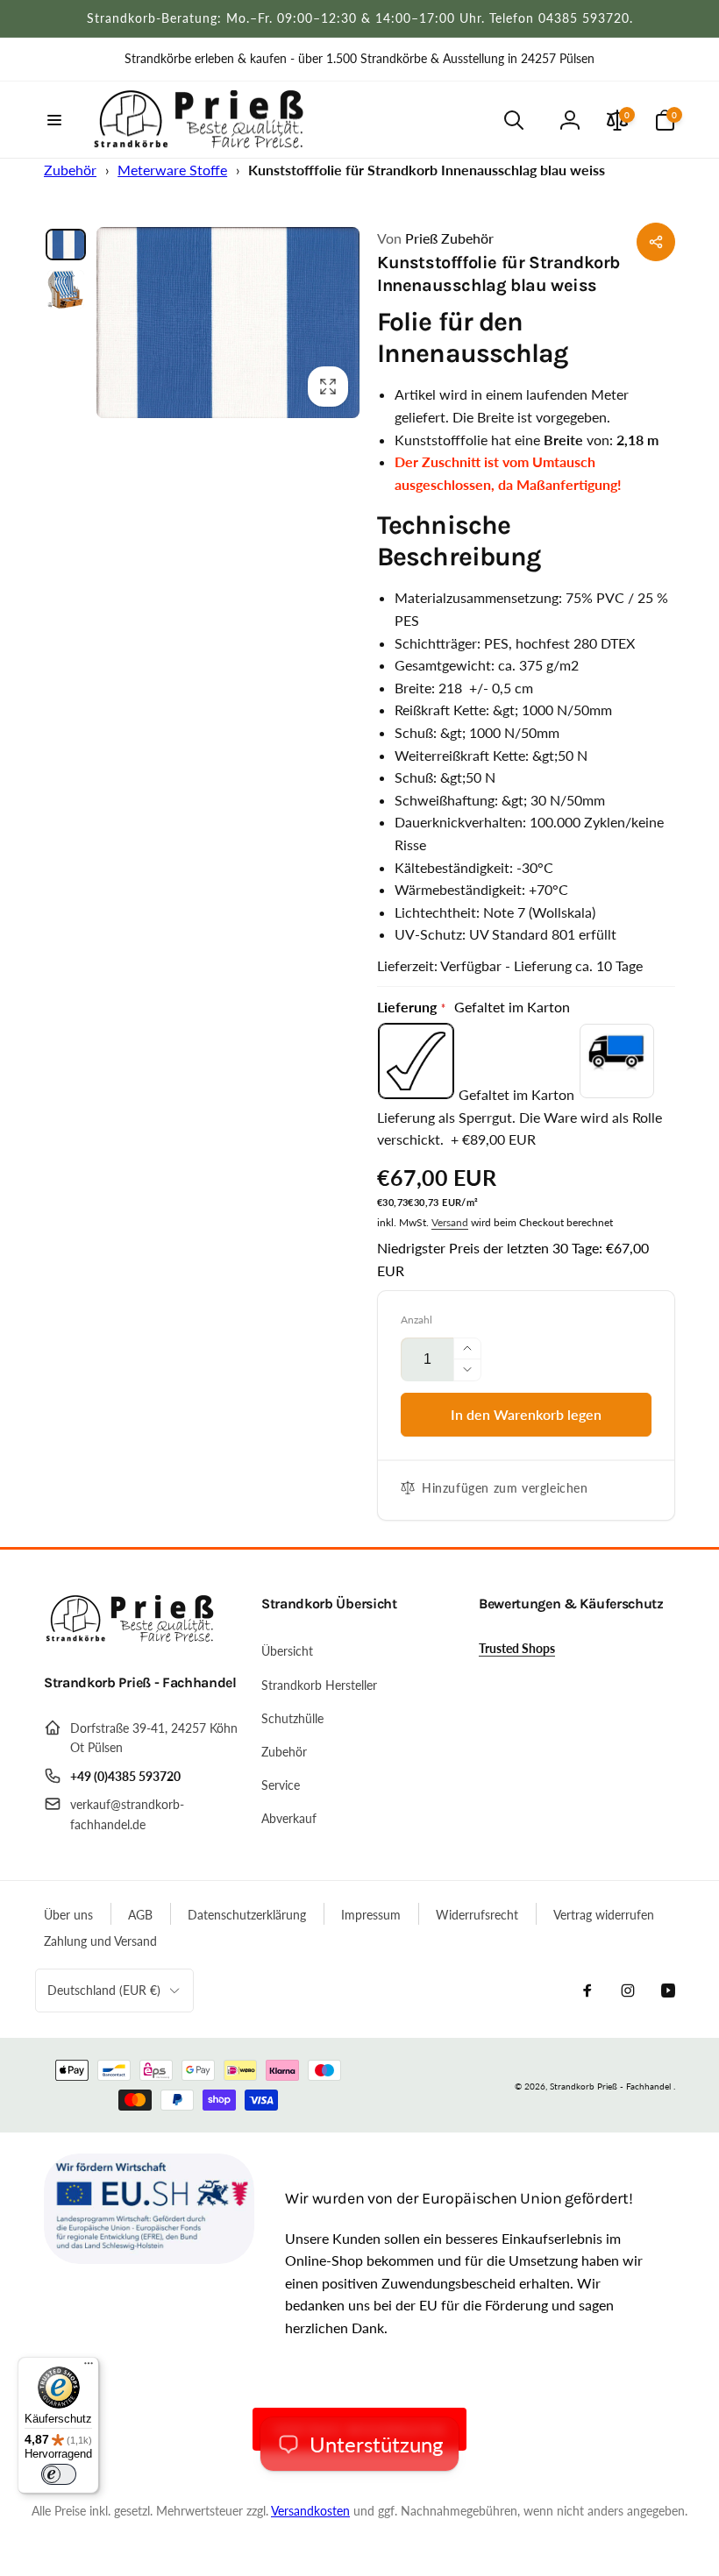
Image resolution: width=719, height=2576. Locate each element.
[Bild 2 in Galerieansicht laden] (66, 289)
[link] (359, 59)
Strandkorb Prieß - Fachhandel (610, 2086)
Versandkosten (310, 2511)
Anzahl (416, 1320)
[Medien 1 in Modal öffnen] (228, 323)
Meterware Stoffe (172, 170)
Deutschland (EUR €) (104, 1990)
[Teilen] (656, 242)
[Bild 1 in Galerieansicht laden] (66, 245)
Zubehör (70, 170)
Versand (450, 1222)
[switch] (59, 2474)
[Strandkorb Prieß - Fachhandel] (132, 1637)
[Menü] (89, 2367)
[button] (54, 120)
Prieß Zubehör (435, 238)
